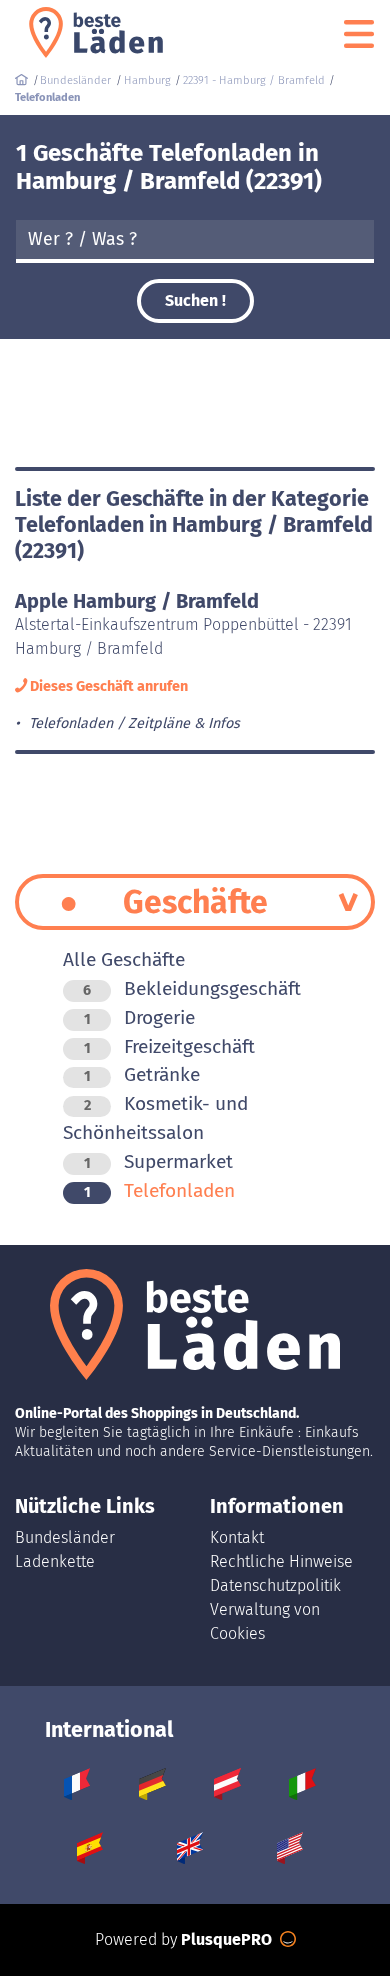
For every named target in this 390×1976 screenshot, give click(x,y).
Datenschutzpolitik (275, 1585)
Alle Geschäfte (124, 959)
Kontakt (237, 1537)
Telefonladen (159, 1190)
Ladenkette (55, 1561)
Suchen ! (195, 300)
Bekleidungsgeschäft (192, 988)
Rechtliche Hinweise (281, 1561)
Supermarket (158, 1161)
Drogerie (139, 1017)
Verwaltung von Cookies (265, 1621)
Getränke (142, 1074)
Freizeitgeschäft (169, 1046)
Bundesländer (65, 1537)
